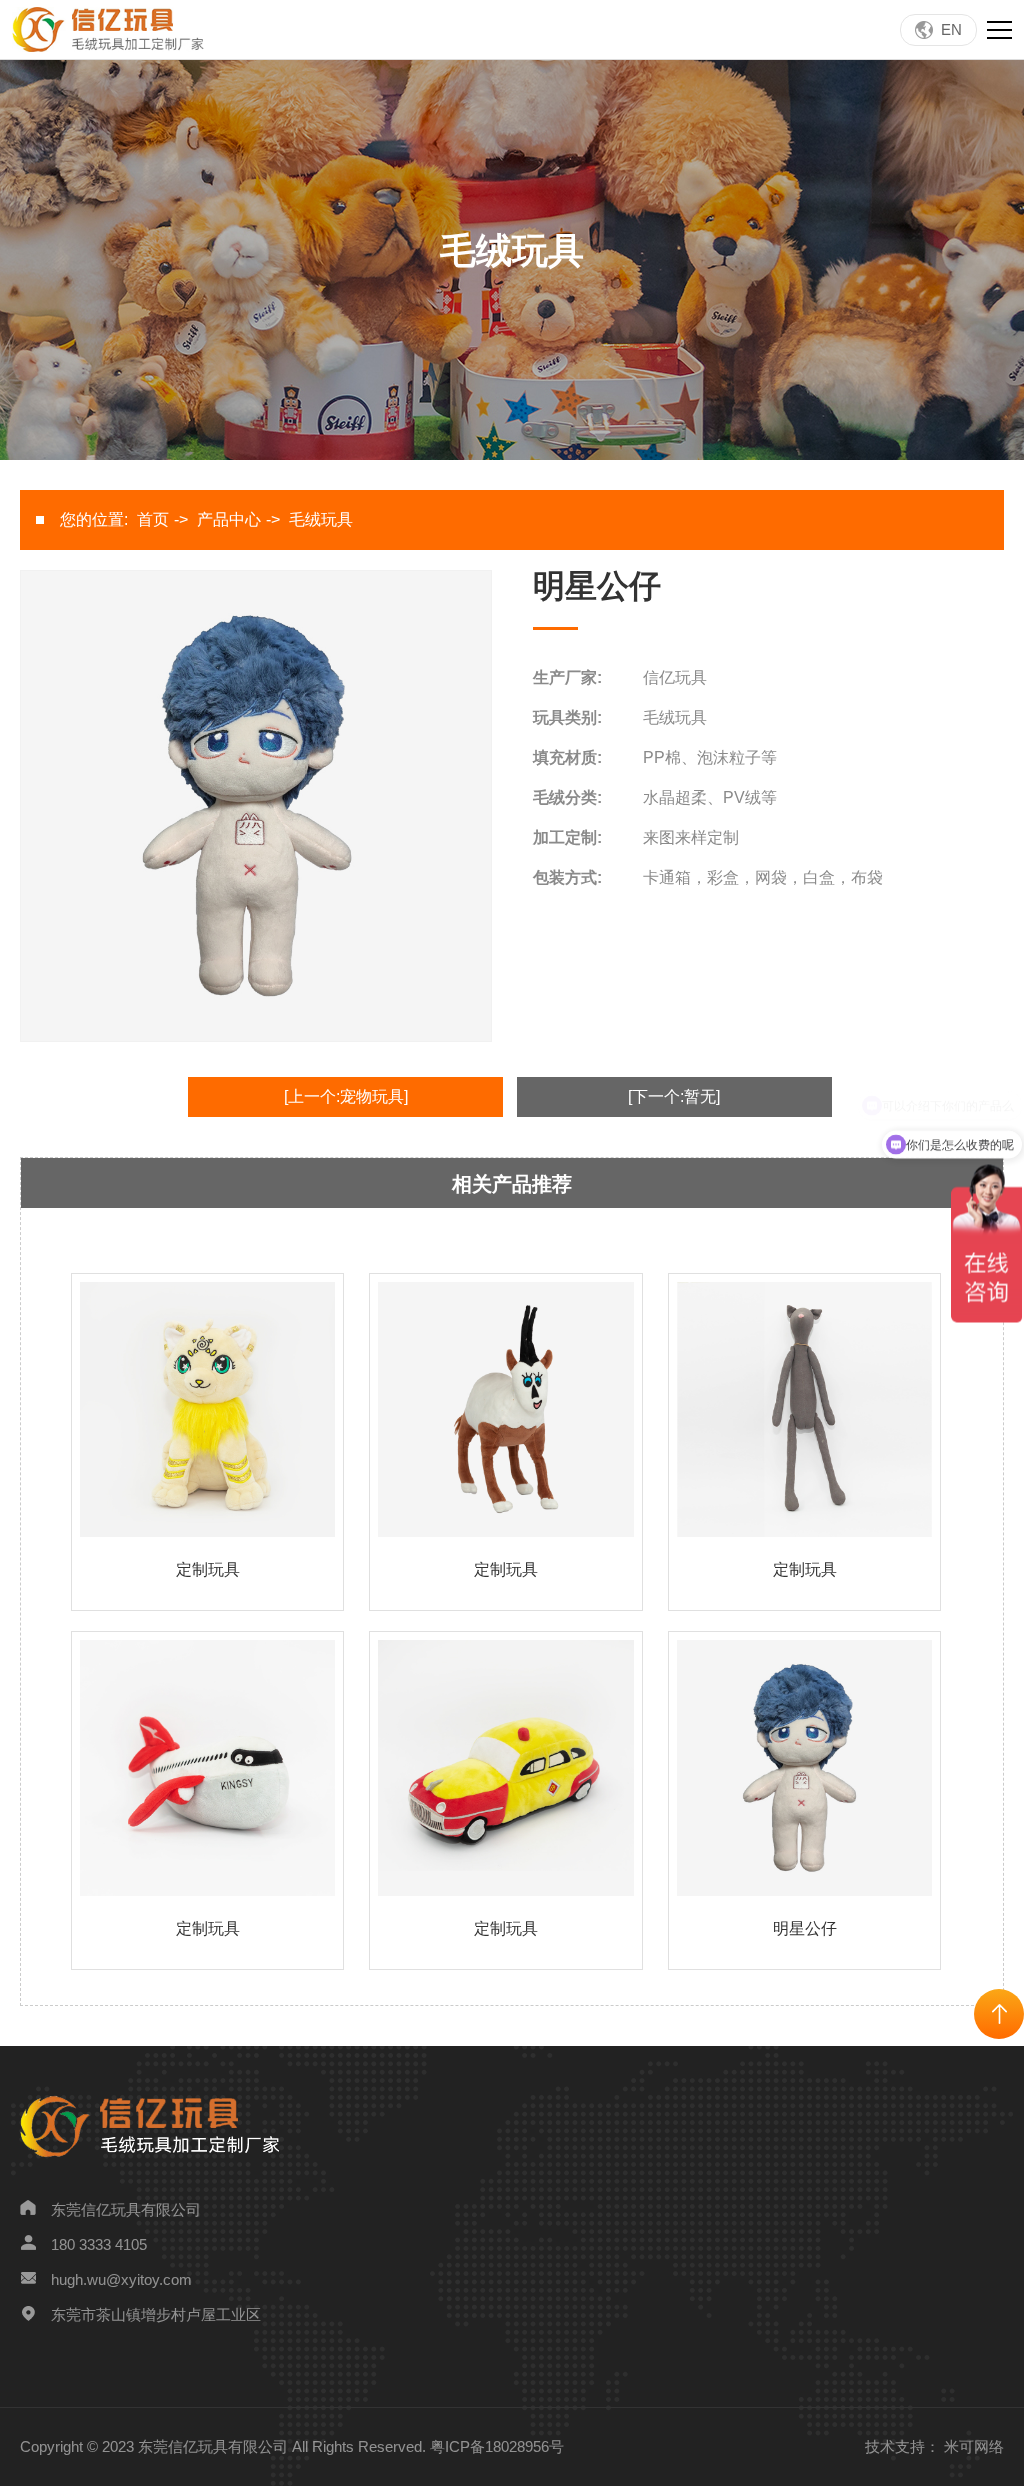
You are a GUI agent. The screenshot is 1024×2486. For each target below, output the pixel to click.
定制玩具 (208, 1569)
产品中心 (229, 519)
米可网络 (974, 2446)
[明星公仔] (804, 1766)
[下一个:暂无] (674, 1096)
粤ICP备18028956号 (497, 2446)
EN (951, 29)
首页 (153, 519)
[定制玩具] (207, 1408)
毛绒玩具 (321, 519)
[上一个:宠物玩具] (346, 1096)
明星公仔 (805, 1928)
